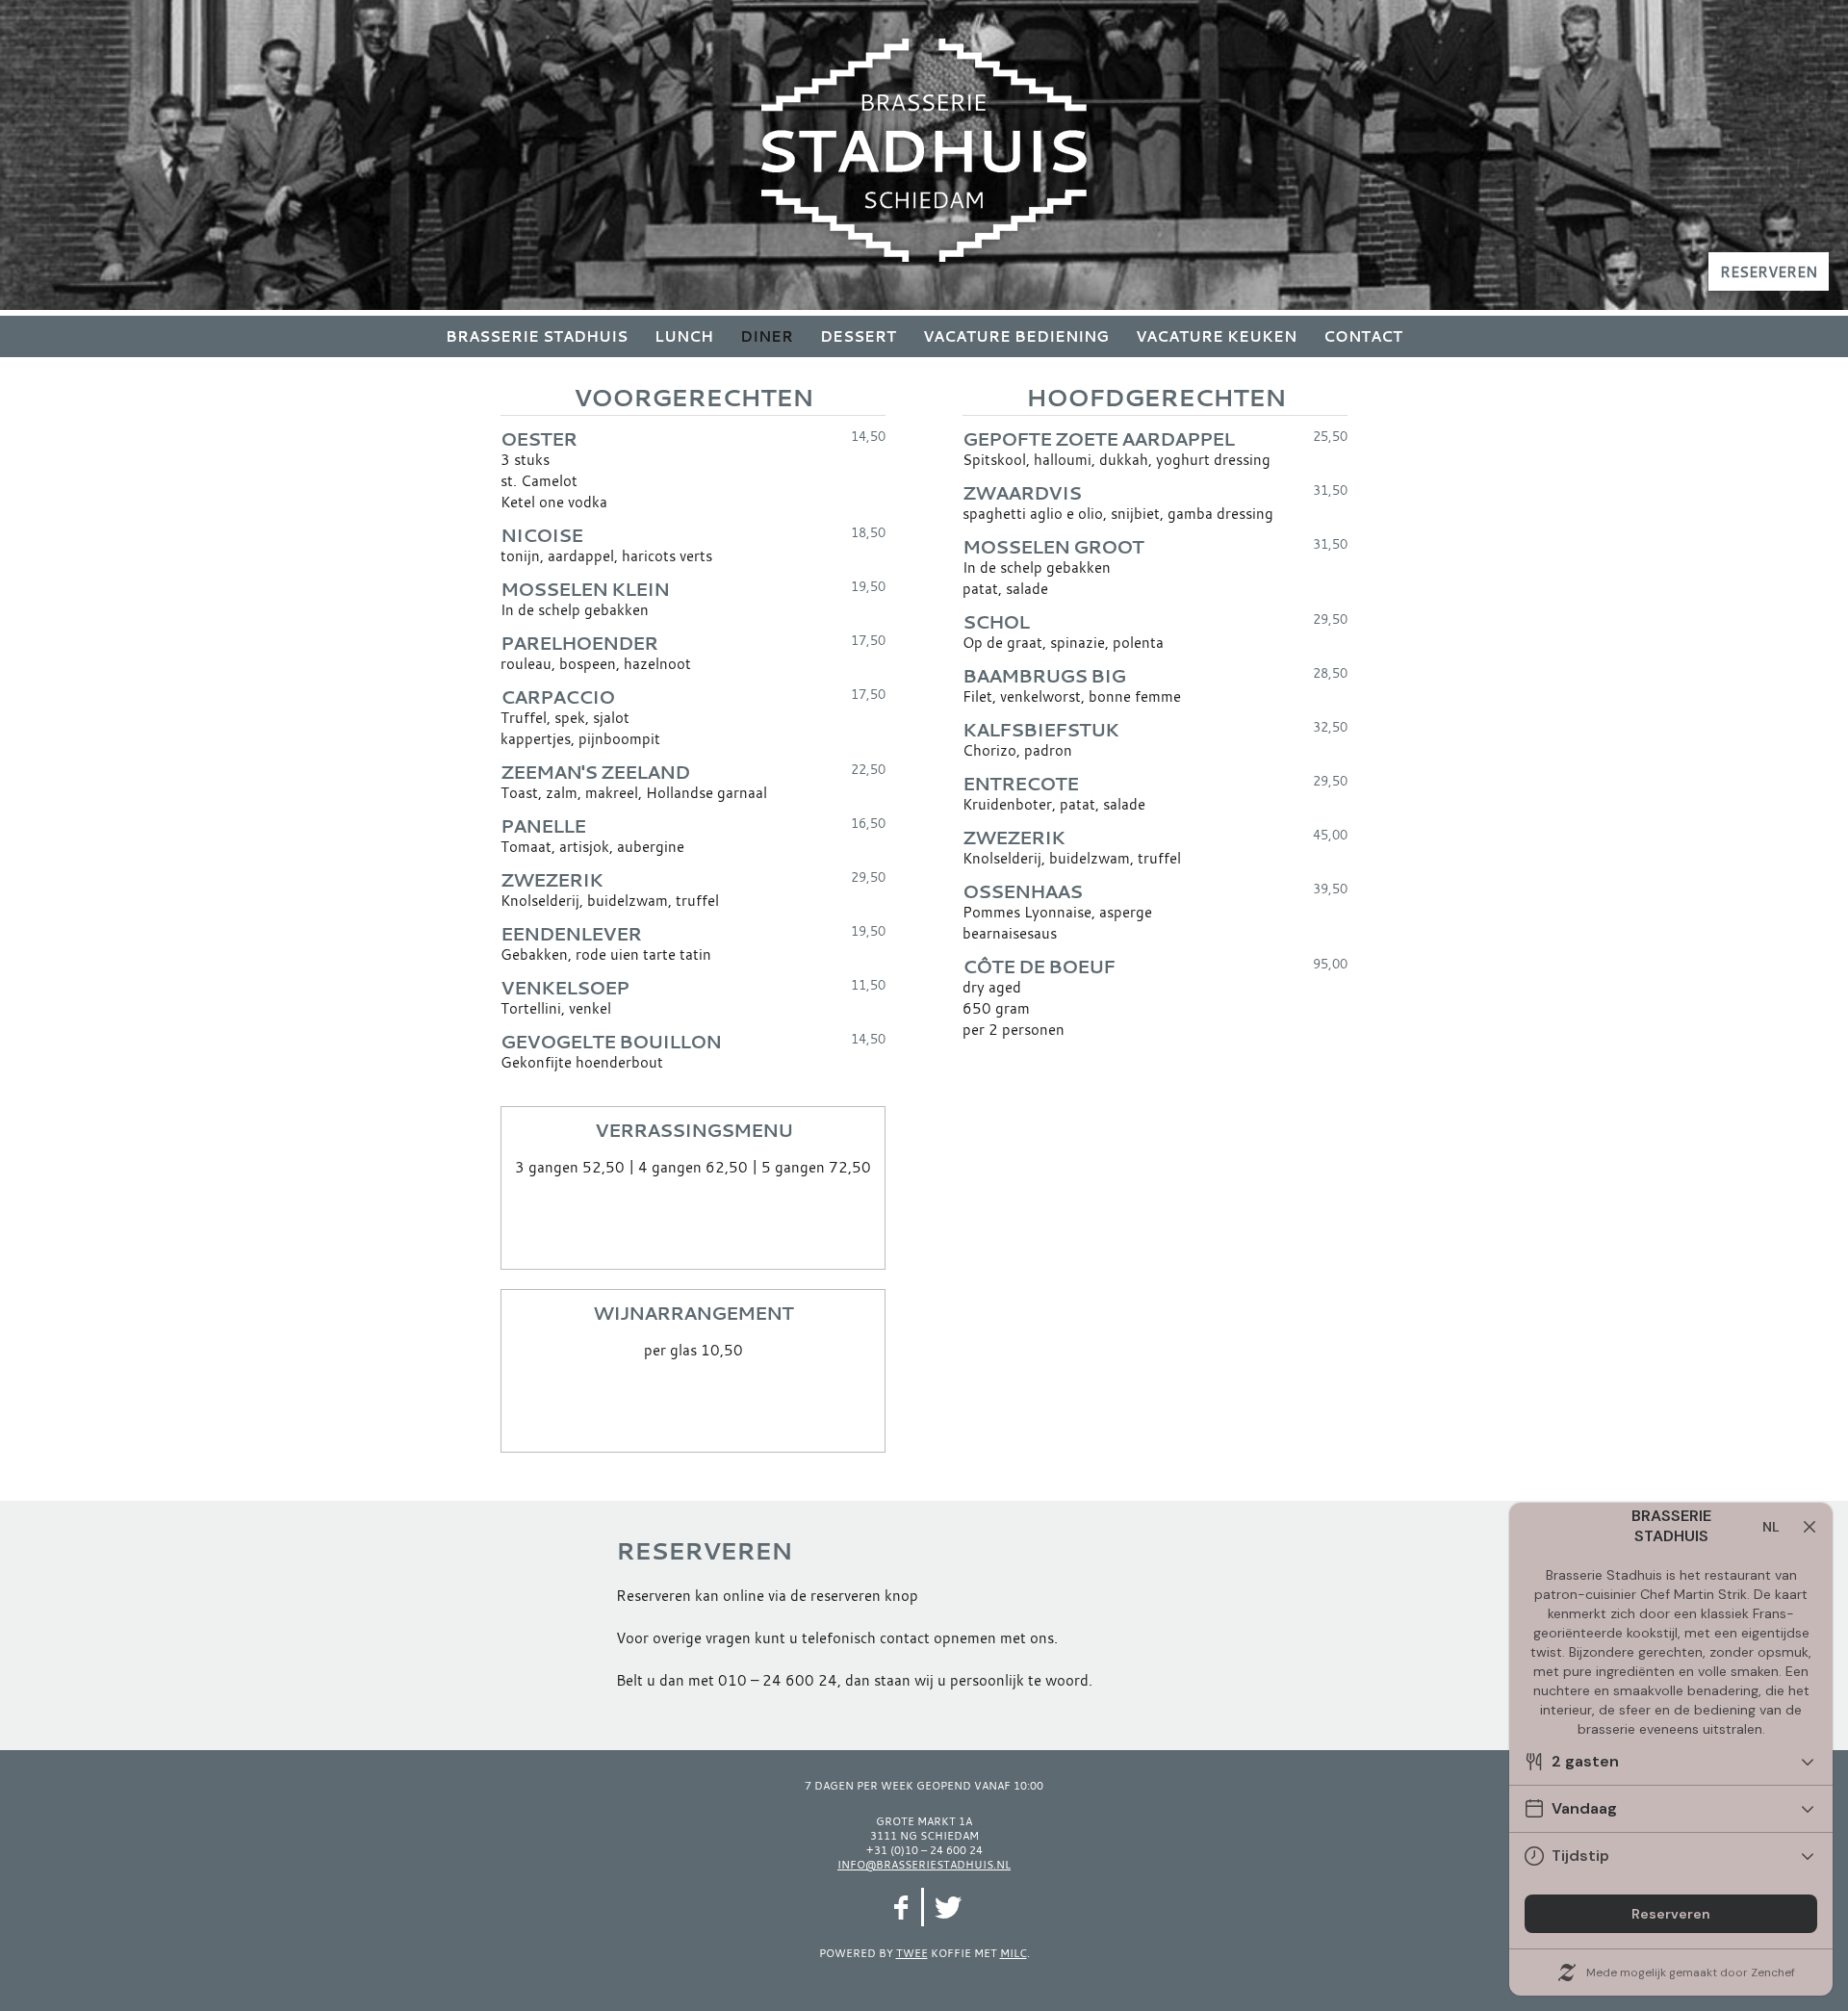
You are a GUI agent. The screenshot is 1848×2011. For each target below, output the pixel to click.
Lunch (684, 336)
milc (1014, 1953)
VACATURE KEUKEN (1216, 336)
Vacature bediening (1016, 336)
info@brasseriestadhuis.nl (924, 1865)
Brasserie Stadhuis (537, 336)
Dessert (858, 336)
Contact (1363, 336)
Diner (767, 336)
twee (912, 1953)
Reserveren (1769, 271)
